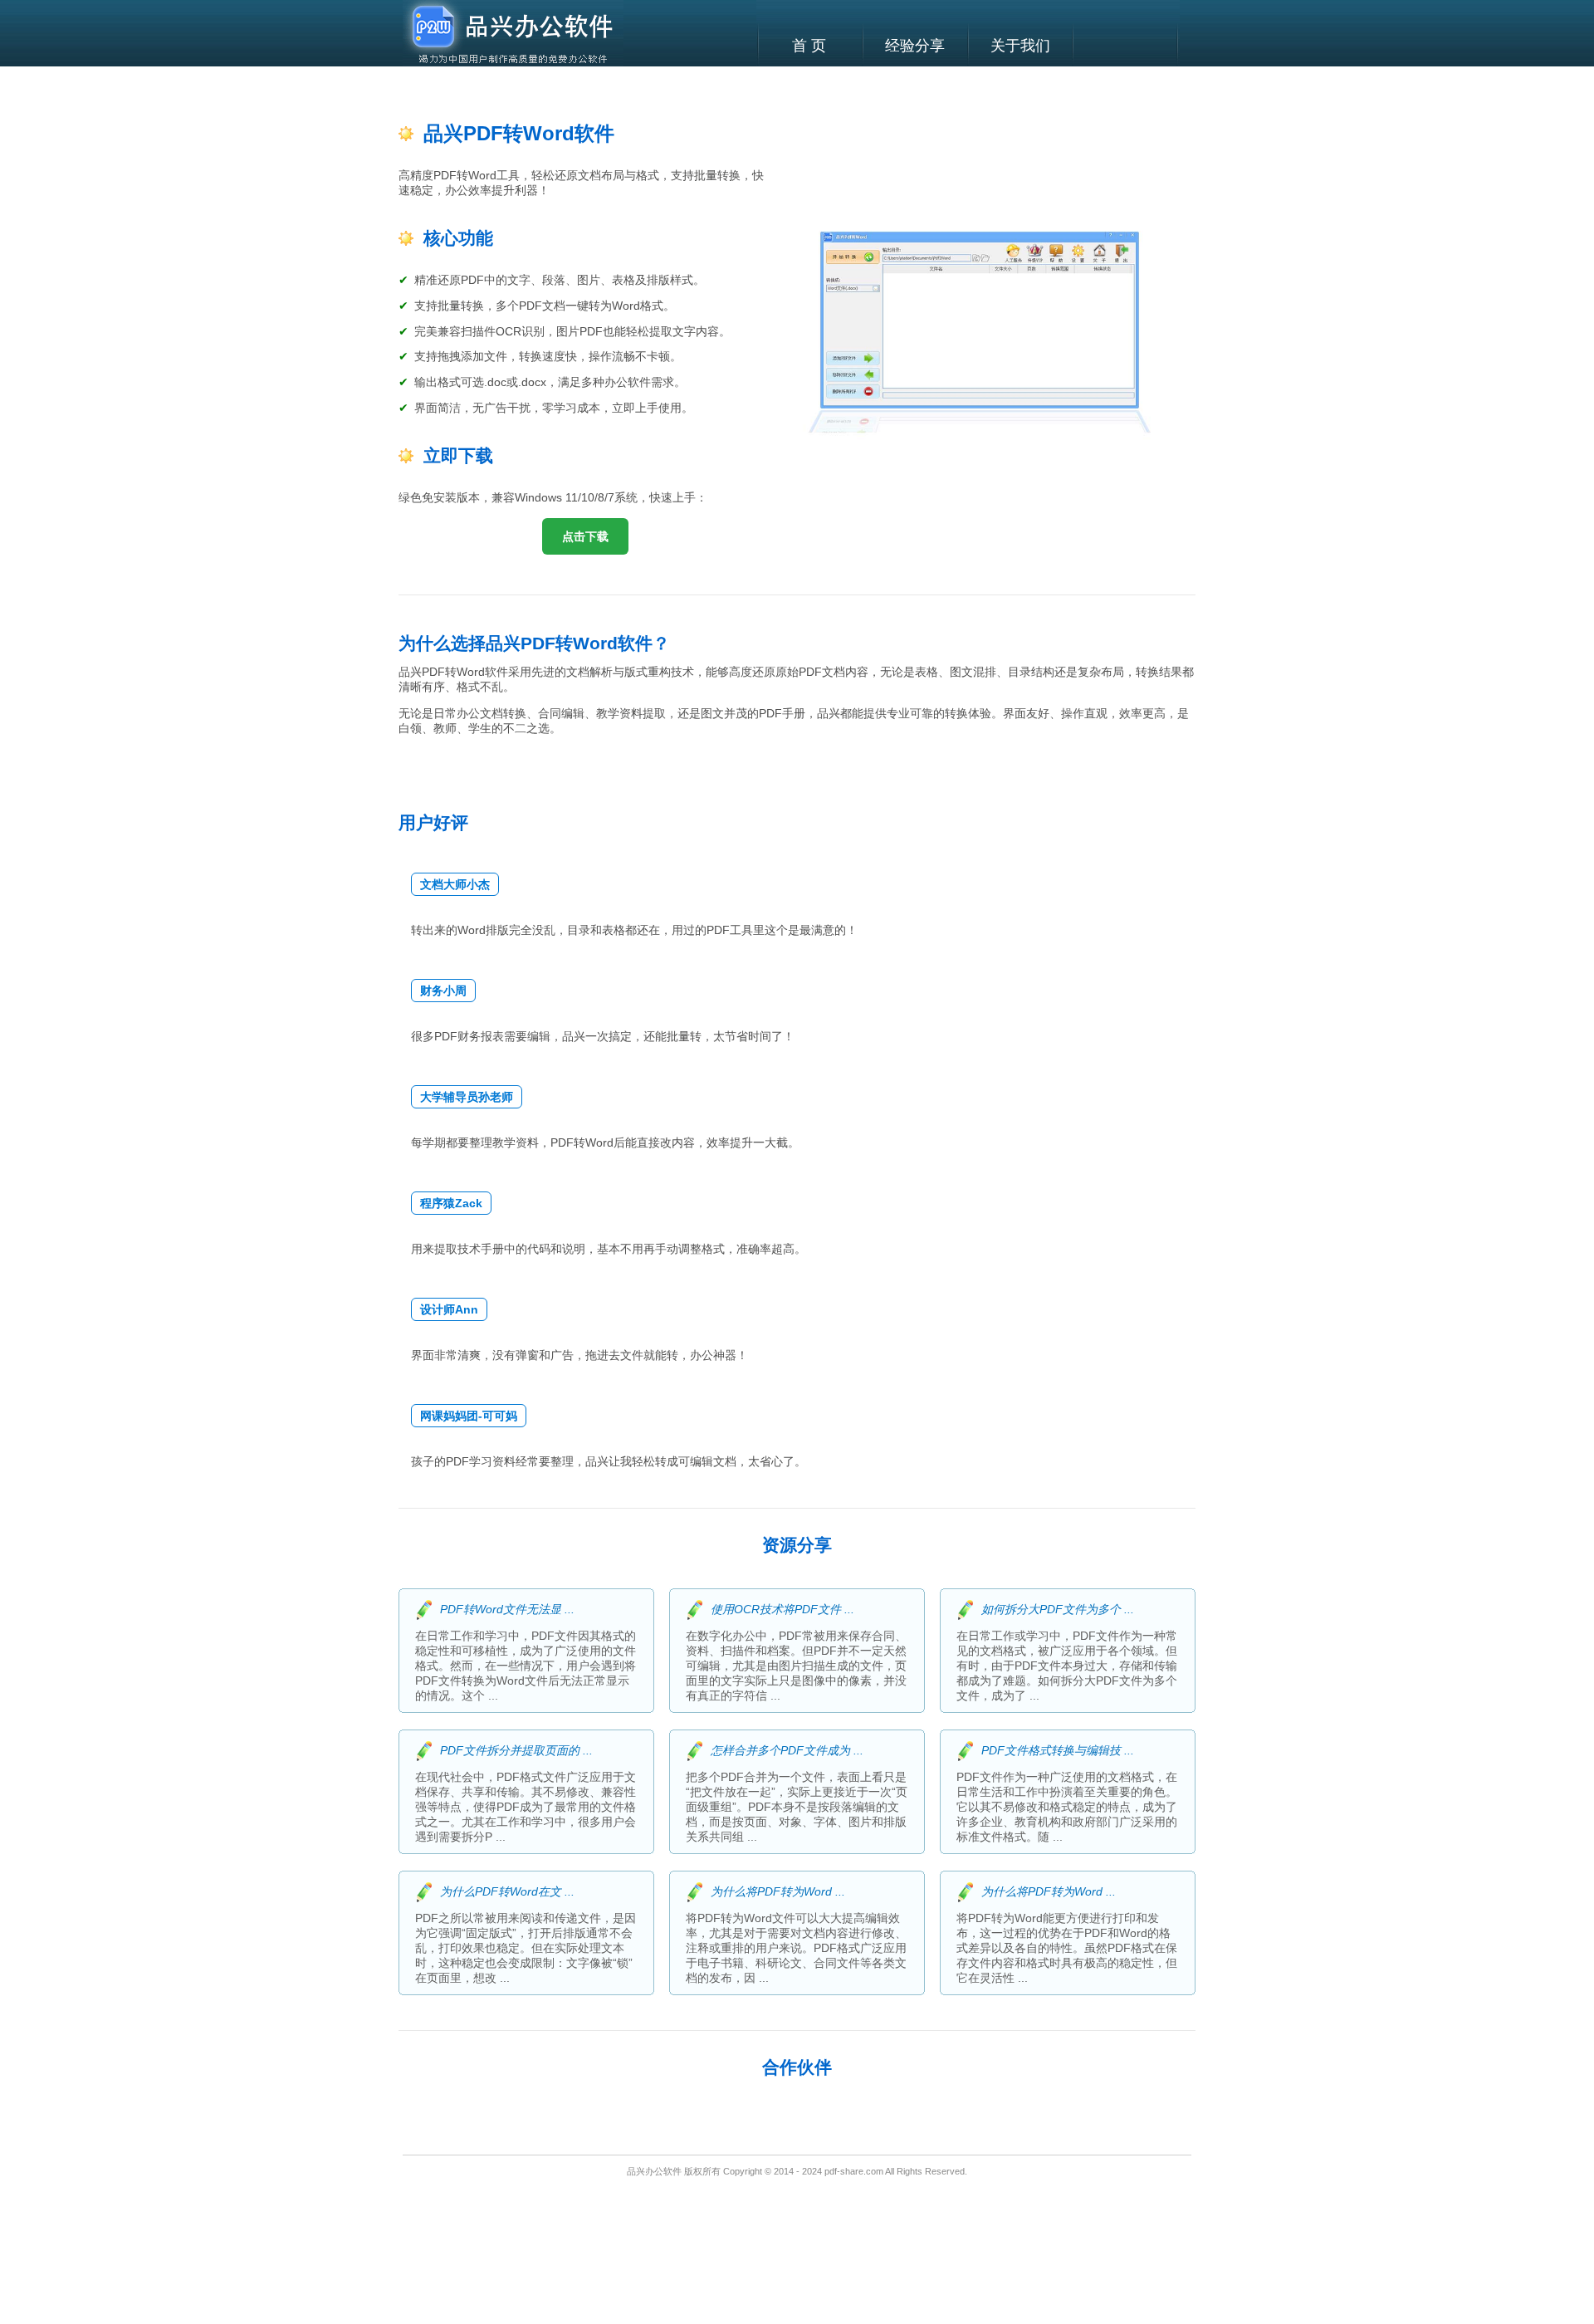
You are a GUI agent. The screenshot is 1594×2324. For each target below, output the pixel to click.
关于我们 (1020, 46)
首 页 (809, 46)
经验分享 (915, 46)
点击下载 (585, 536)
